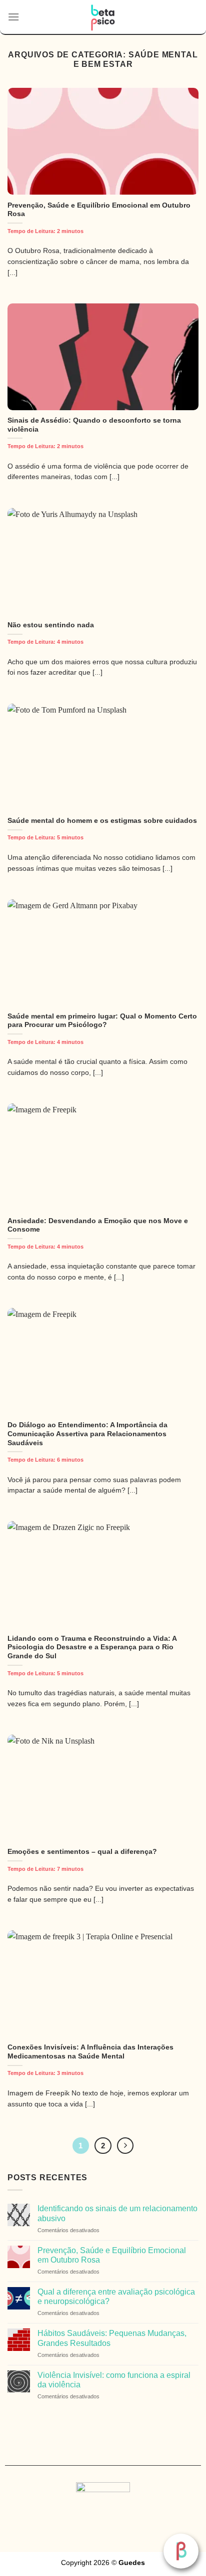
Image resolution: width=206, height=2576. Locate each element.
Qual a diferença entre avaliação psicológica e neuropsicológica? (116, 2297)
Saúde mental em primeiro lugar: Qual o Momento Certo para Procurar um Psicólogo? (102, 1021)
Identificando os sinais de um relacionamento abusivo (117, 2213)
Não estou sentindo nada (51, 625)
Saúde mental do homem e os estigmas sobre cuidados (102, 821)
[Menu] (13, 17)
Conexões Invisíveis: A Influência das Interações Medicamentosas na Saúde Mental (90, 2052)
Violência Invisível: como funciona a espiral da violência (114, 2380)
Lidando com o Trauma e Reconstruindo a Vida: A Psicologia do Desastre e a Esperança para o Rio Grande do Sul (92, 1647)
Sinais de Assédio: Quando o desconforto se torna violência (94, 425)
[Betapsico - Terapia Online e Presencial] (103, 17)
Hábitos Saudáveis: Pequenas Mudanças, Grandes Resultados (112, 2338)
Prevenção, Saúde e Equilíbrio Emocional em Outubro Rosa (99, 210)
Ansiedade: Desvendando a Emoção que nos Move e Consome (98, 1225)
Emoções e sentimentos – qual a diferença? (82, 1852)
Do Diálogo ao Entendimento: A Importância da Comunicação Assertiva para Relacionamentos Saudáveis (87, 1434)
